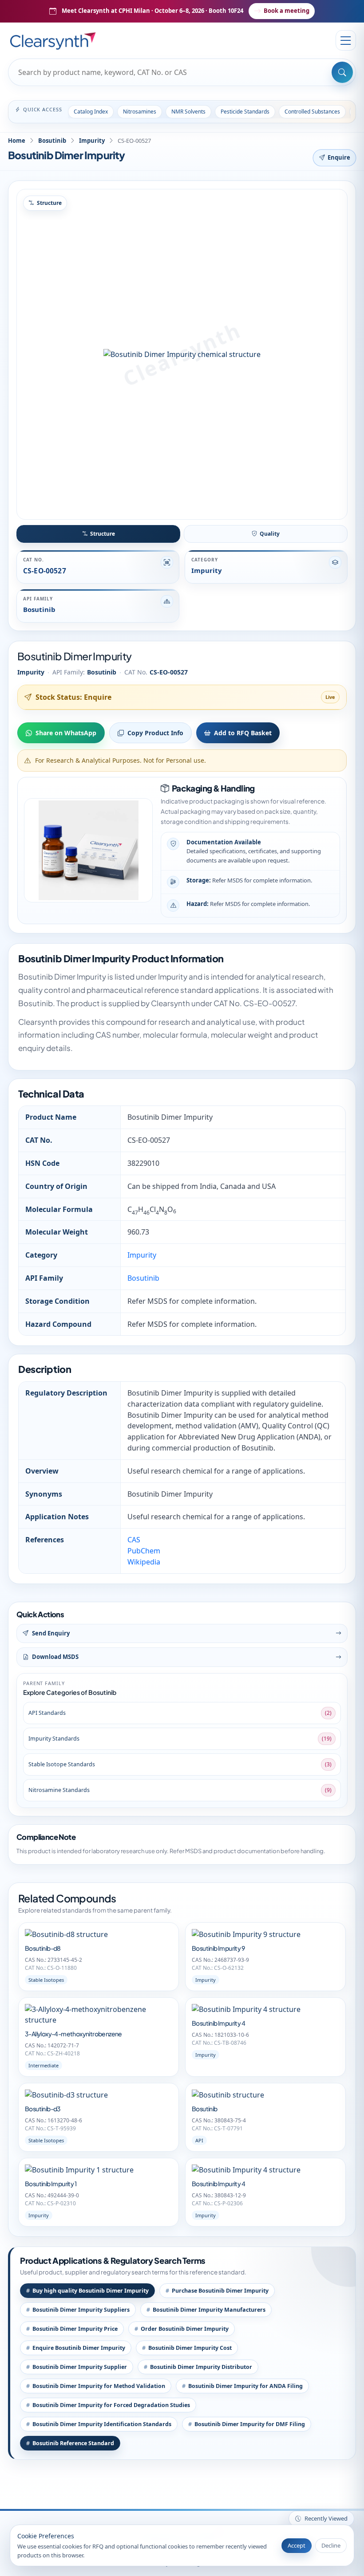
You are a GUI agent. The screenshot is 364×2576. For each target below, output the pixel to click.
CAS (134, 1540)
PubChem (144, 1551)
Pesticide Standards (245, 112)
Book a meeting (287, 11)
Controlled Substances (312, 112)
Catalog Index (91, 112)
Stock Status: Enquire (73, 697)
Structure (103, 534)
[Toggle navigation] (346, 40)
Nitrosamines (140, 112)
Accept (297, 2545)
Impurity (92, 141)
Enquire (339, 157)
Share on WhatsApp (66, 733)
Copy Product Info (155, 733)
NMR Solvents (188, 112)
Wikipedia (144, 1562)
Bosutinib (52, 141)
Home (17, 141)
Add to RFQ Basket (243, 733)
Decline (331, 2545)
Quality (270, 534)
